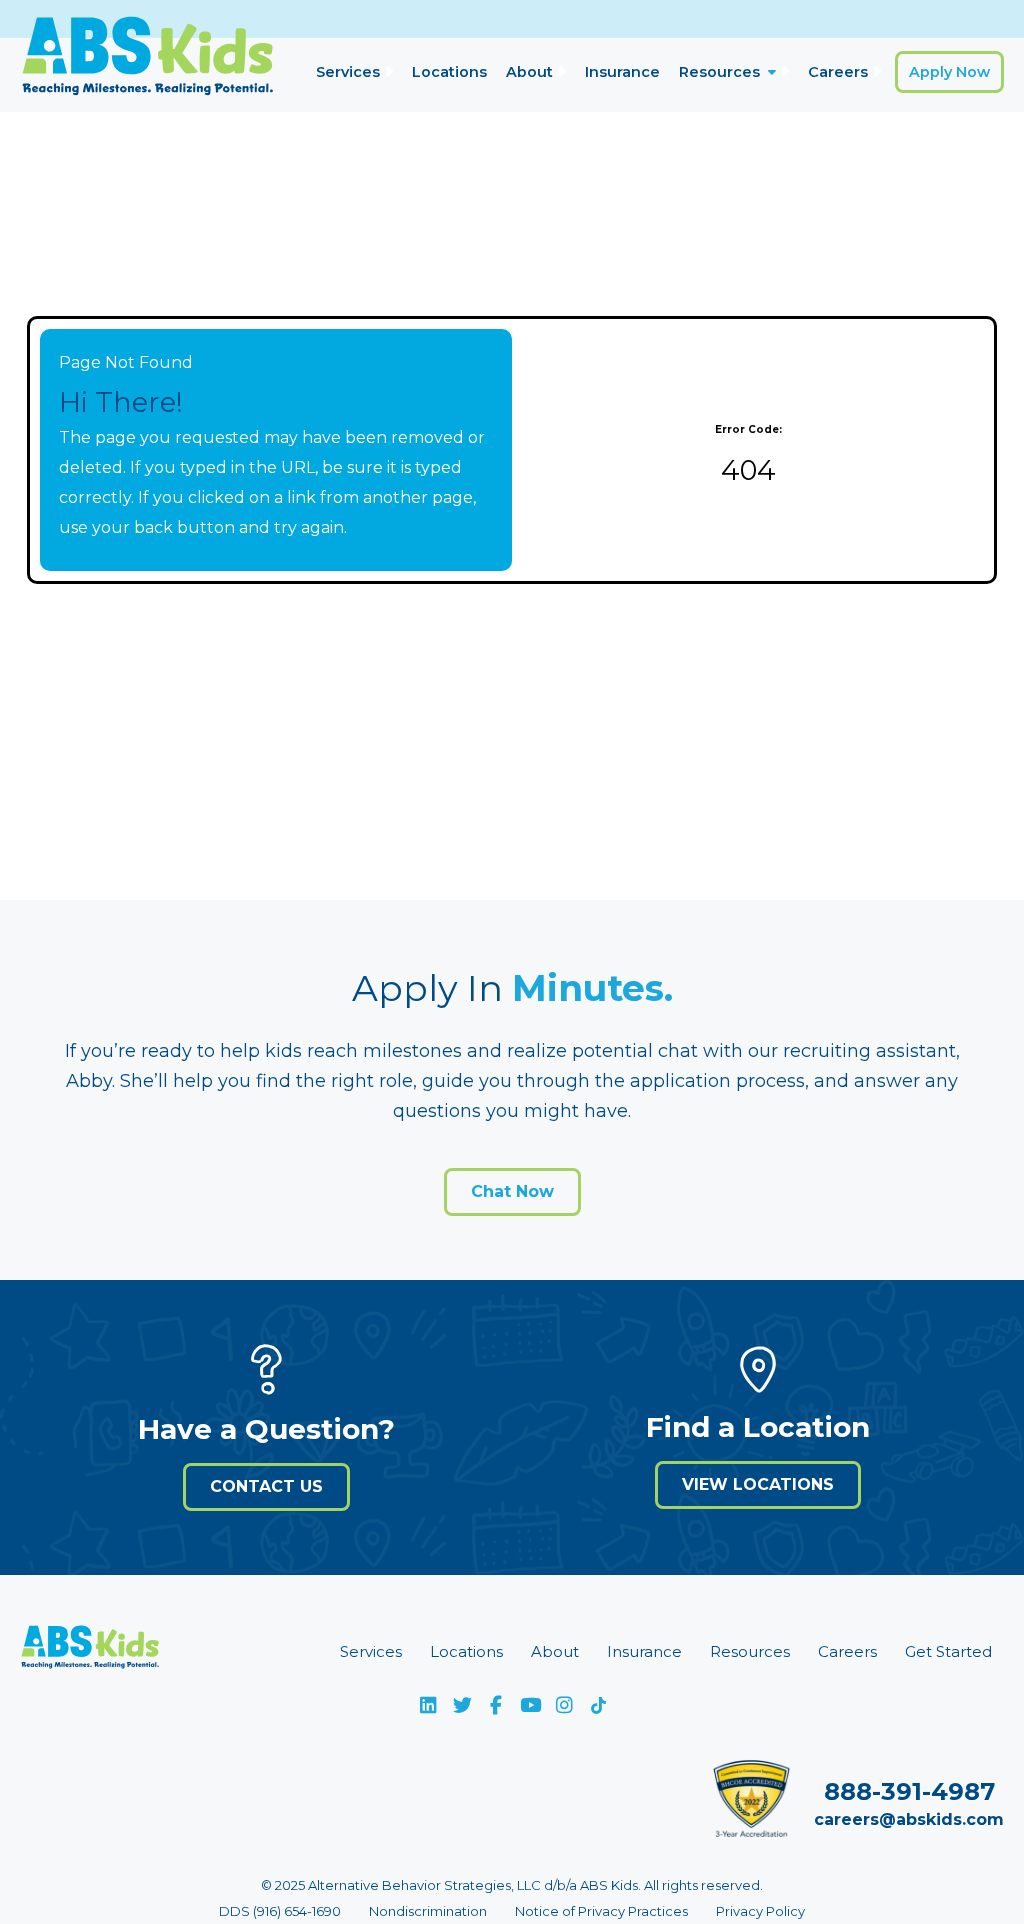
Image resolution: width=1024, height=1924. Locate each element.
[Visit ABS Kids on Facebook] (496, 1705)
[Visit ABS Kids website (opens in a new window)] (90, 1652)
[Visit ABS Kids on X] (462, 1705)
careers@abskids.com (909, 1819)
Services (348, 72)
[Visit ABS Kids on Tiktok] (598, 1705)
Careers (838, 72)
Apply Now (949, 72)
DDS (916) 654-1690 (280, 1911)
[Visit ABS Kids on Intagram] (564, 1705)
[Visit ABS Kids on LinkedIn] (428, 1705)
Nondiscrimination (428, 1911)
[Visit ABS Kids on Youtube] (530, 1705)
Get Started (948, 1651)
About (529, 72)
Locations (449, 72)
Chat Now (512, 1191)
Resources (719, 72)
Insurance (622, 72)
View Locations (758, 1484)
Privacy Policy (760, 1911)
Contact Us (266, 1486)
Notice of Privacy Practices (601, 1911)
